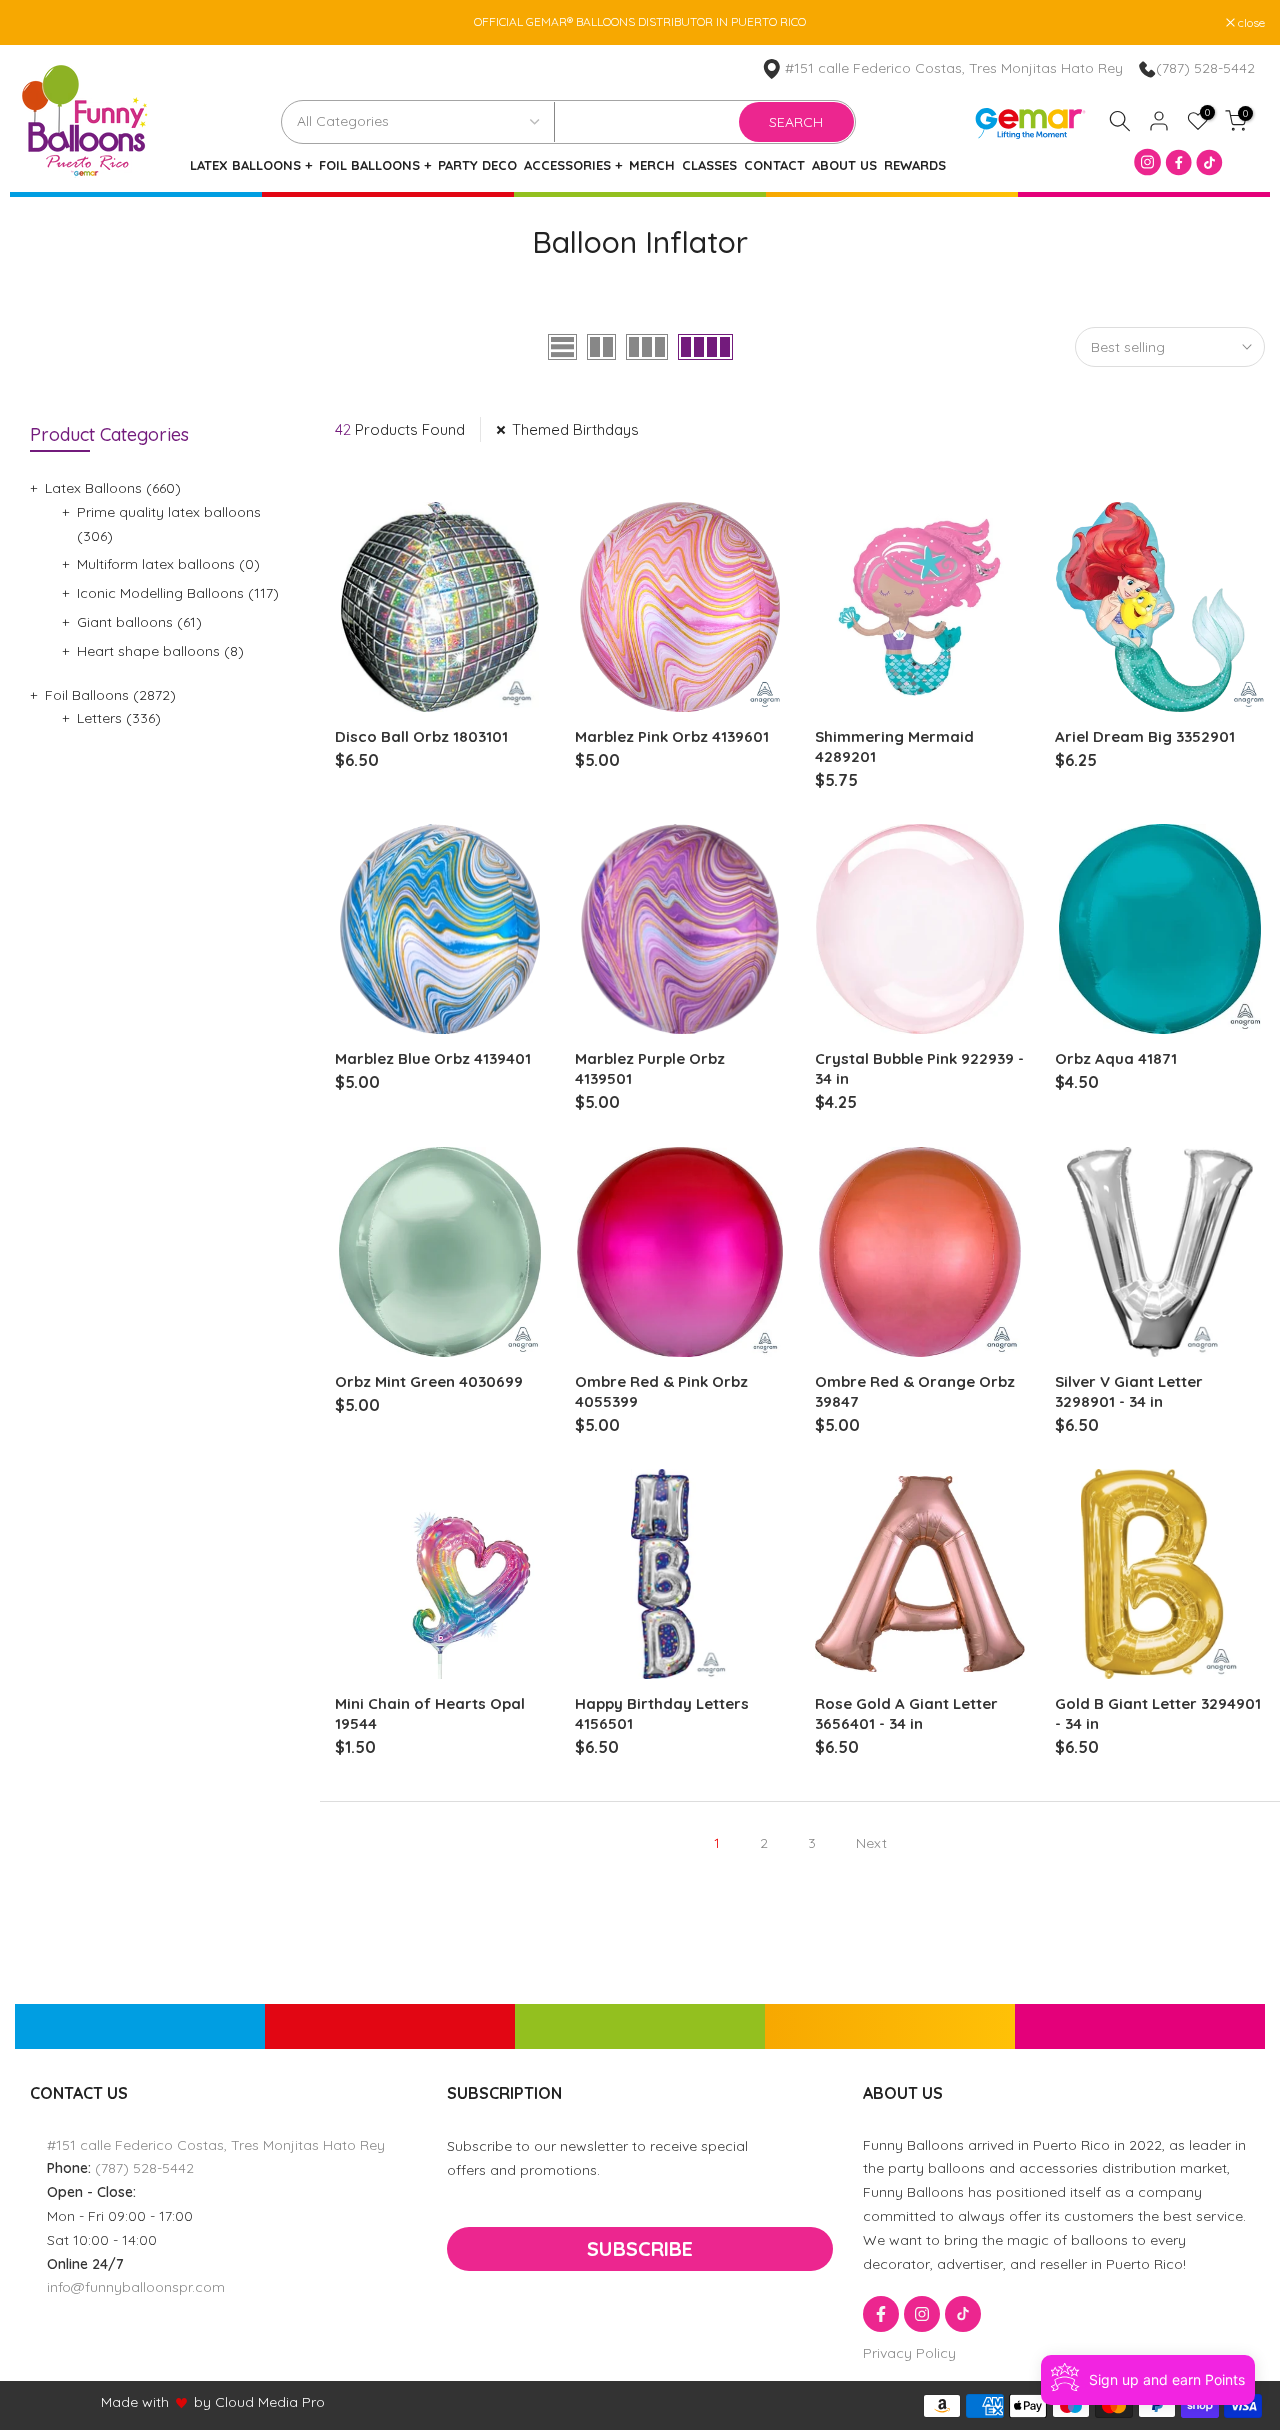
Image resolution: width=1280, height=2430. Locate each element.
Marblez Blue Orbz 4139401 (433, 1058)
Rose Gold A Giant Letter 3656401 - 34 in (906, 1713)
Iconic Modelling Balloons (178, 593)
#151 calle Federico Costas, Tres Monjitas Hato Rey (954, 68)
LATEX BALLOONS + (251, 165)
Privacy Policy (909, 2353)
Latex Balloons (113, 488)
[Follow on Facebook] (881, 2314)
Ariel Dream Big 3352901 (1145, 736)
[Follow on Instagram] (922, 2314)
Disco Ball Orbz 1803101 (421, 736)
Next (871, 1843)
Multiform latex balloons (168, 564)
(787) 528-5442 (1205, 68)
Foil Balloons (110, 695)
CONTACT (774, 165)
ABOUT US (844, 165)
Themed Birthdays (575, 429)
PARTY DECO (477, 165)
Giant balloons (139, 622)
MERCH (652, 165)
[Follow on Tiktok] (963, 2314)
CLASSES (709, 165)
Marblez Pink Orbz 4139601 (672, 736)
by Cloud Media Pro (259, 2402)
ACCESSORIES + (573, 165)
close (39, 23)
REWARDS (915, 165)
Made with (135, 2402)
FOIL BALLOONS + (375, 165)
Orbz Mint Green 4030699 (429, 1381)
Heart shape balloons (160, 651)
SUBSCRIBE (640, 2248)
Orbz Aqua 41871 (1116, 1058)
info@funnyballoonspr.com (136, 2287)
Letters (119, 718)
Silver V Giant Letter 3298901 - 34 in (1129, 1391)
